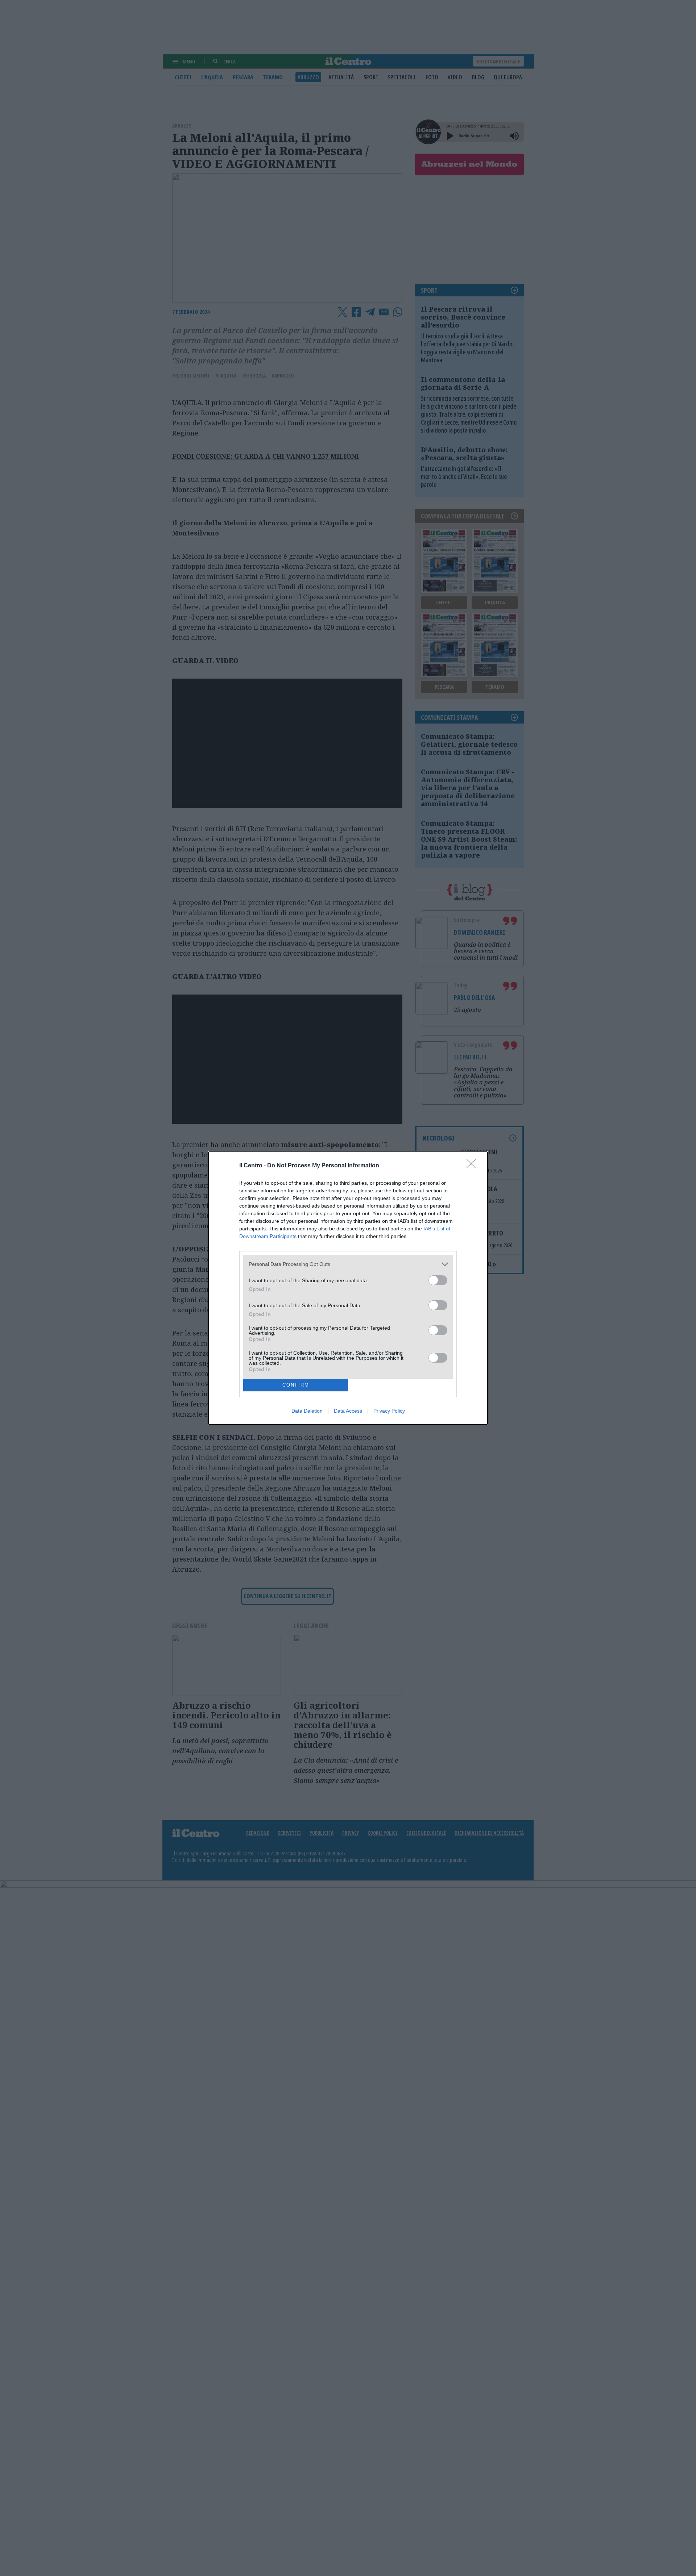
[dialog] (348, 1288)
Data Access (348, 1411)
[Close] (473, 1166)
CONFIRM (296, 1385)
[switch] (438, 1280)
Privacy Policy (389, 1411)
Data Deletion (307, 1411)
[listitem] (348, 1264)
